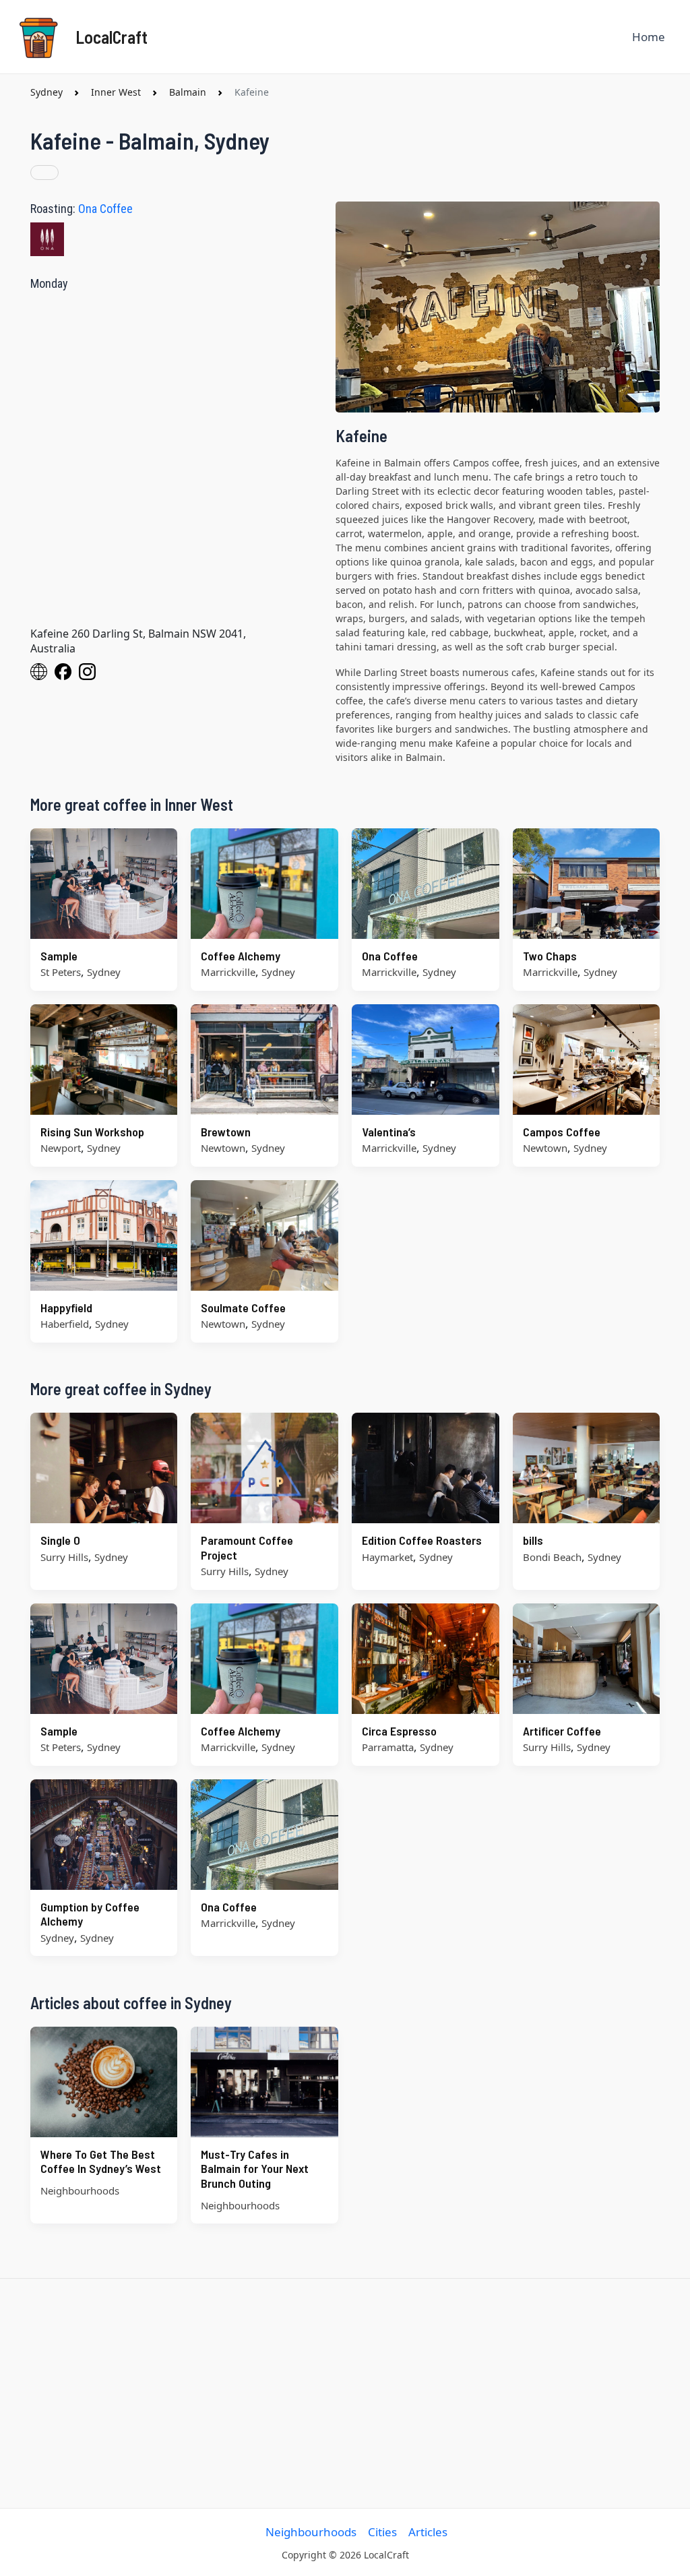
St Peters (61, 972)
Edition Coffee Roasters (422, 1540)
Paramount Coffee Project (247, 1547)
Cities (382, 2532)
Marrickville (228, 972)
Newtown (223, 1148)
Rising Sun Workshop (92, 1132)
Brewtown (226, 1132)
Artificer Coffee (562, 1731)
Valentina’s (389, 1132)
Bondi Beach (552, 1557)
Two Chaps (550, 956)
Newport (61, 1148)
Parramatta (388, 1747)
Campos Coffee (562, 1132)
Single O (60, 1540)
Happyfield (66, 1308)
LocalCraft (112, 37)
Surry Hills (64, 1557)
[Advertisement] (345, 2393)
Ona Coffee (105, 209)
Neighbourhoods (311, 2532)
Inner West (116, 92)
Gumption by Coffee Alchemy (90, 1914)
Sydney (46, 92)
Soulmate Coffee (243, 1308)
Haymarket (387, 1557)
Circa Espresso (399, 1731)
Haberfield (65, 1324)
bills (533, 1540)
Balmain (188, 92)
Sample (59, 956)
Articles (428, 2532)
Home (649, 37)
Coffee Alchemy (241, 956)
